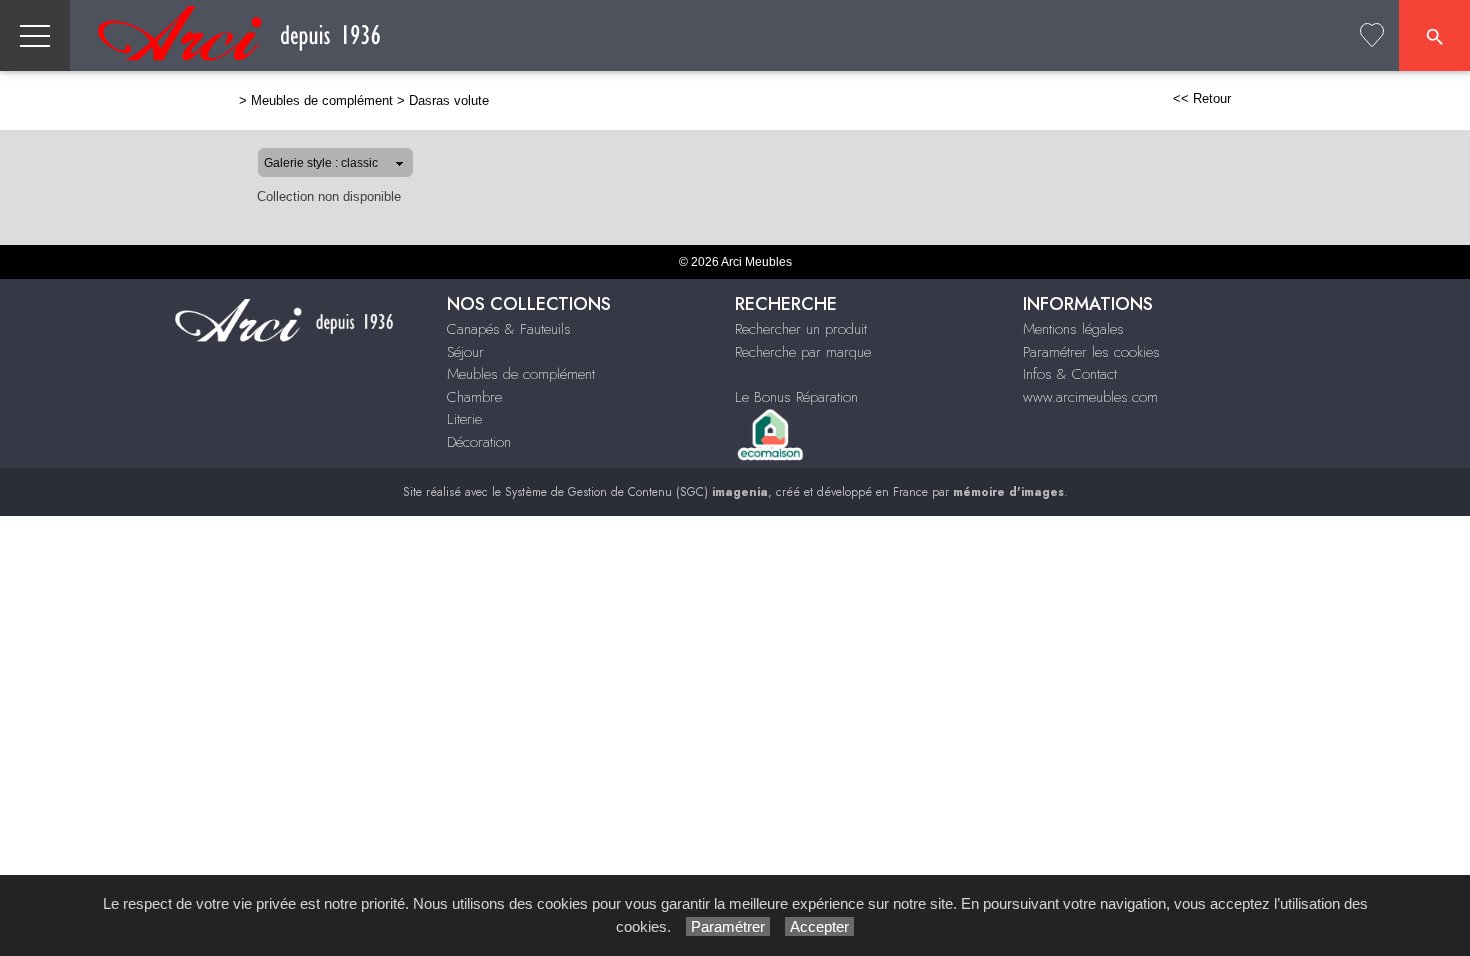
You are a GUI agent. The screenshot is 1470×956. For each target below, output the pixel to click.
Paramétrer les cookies (1091, 352)
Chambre (474, 397)
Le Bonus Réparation (796, 397)
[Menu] (35, 35)
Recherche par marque (803, 352)
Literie (464, 419)
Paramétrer (728, 926)
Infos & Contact (1070, 374)
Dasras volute (449, 100)
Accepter (819, 926)
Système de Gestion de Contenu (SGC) (636, 492)
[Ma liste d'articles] (1372, 35)
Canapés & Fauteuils (509, 329)
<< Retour (1202, 98)
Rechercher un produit (801, 329)
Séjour (465, 352)
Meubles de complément (322, 100)
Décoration (479, 442)
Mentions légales (1073, 329)
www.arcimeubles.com (1090, 397)
